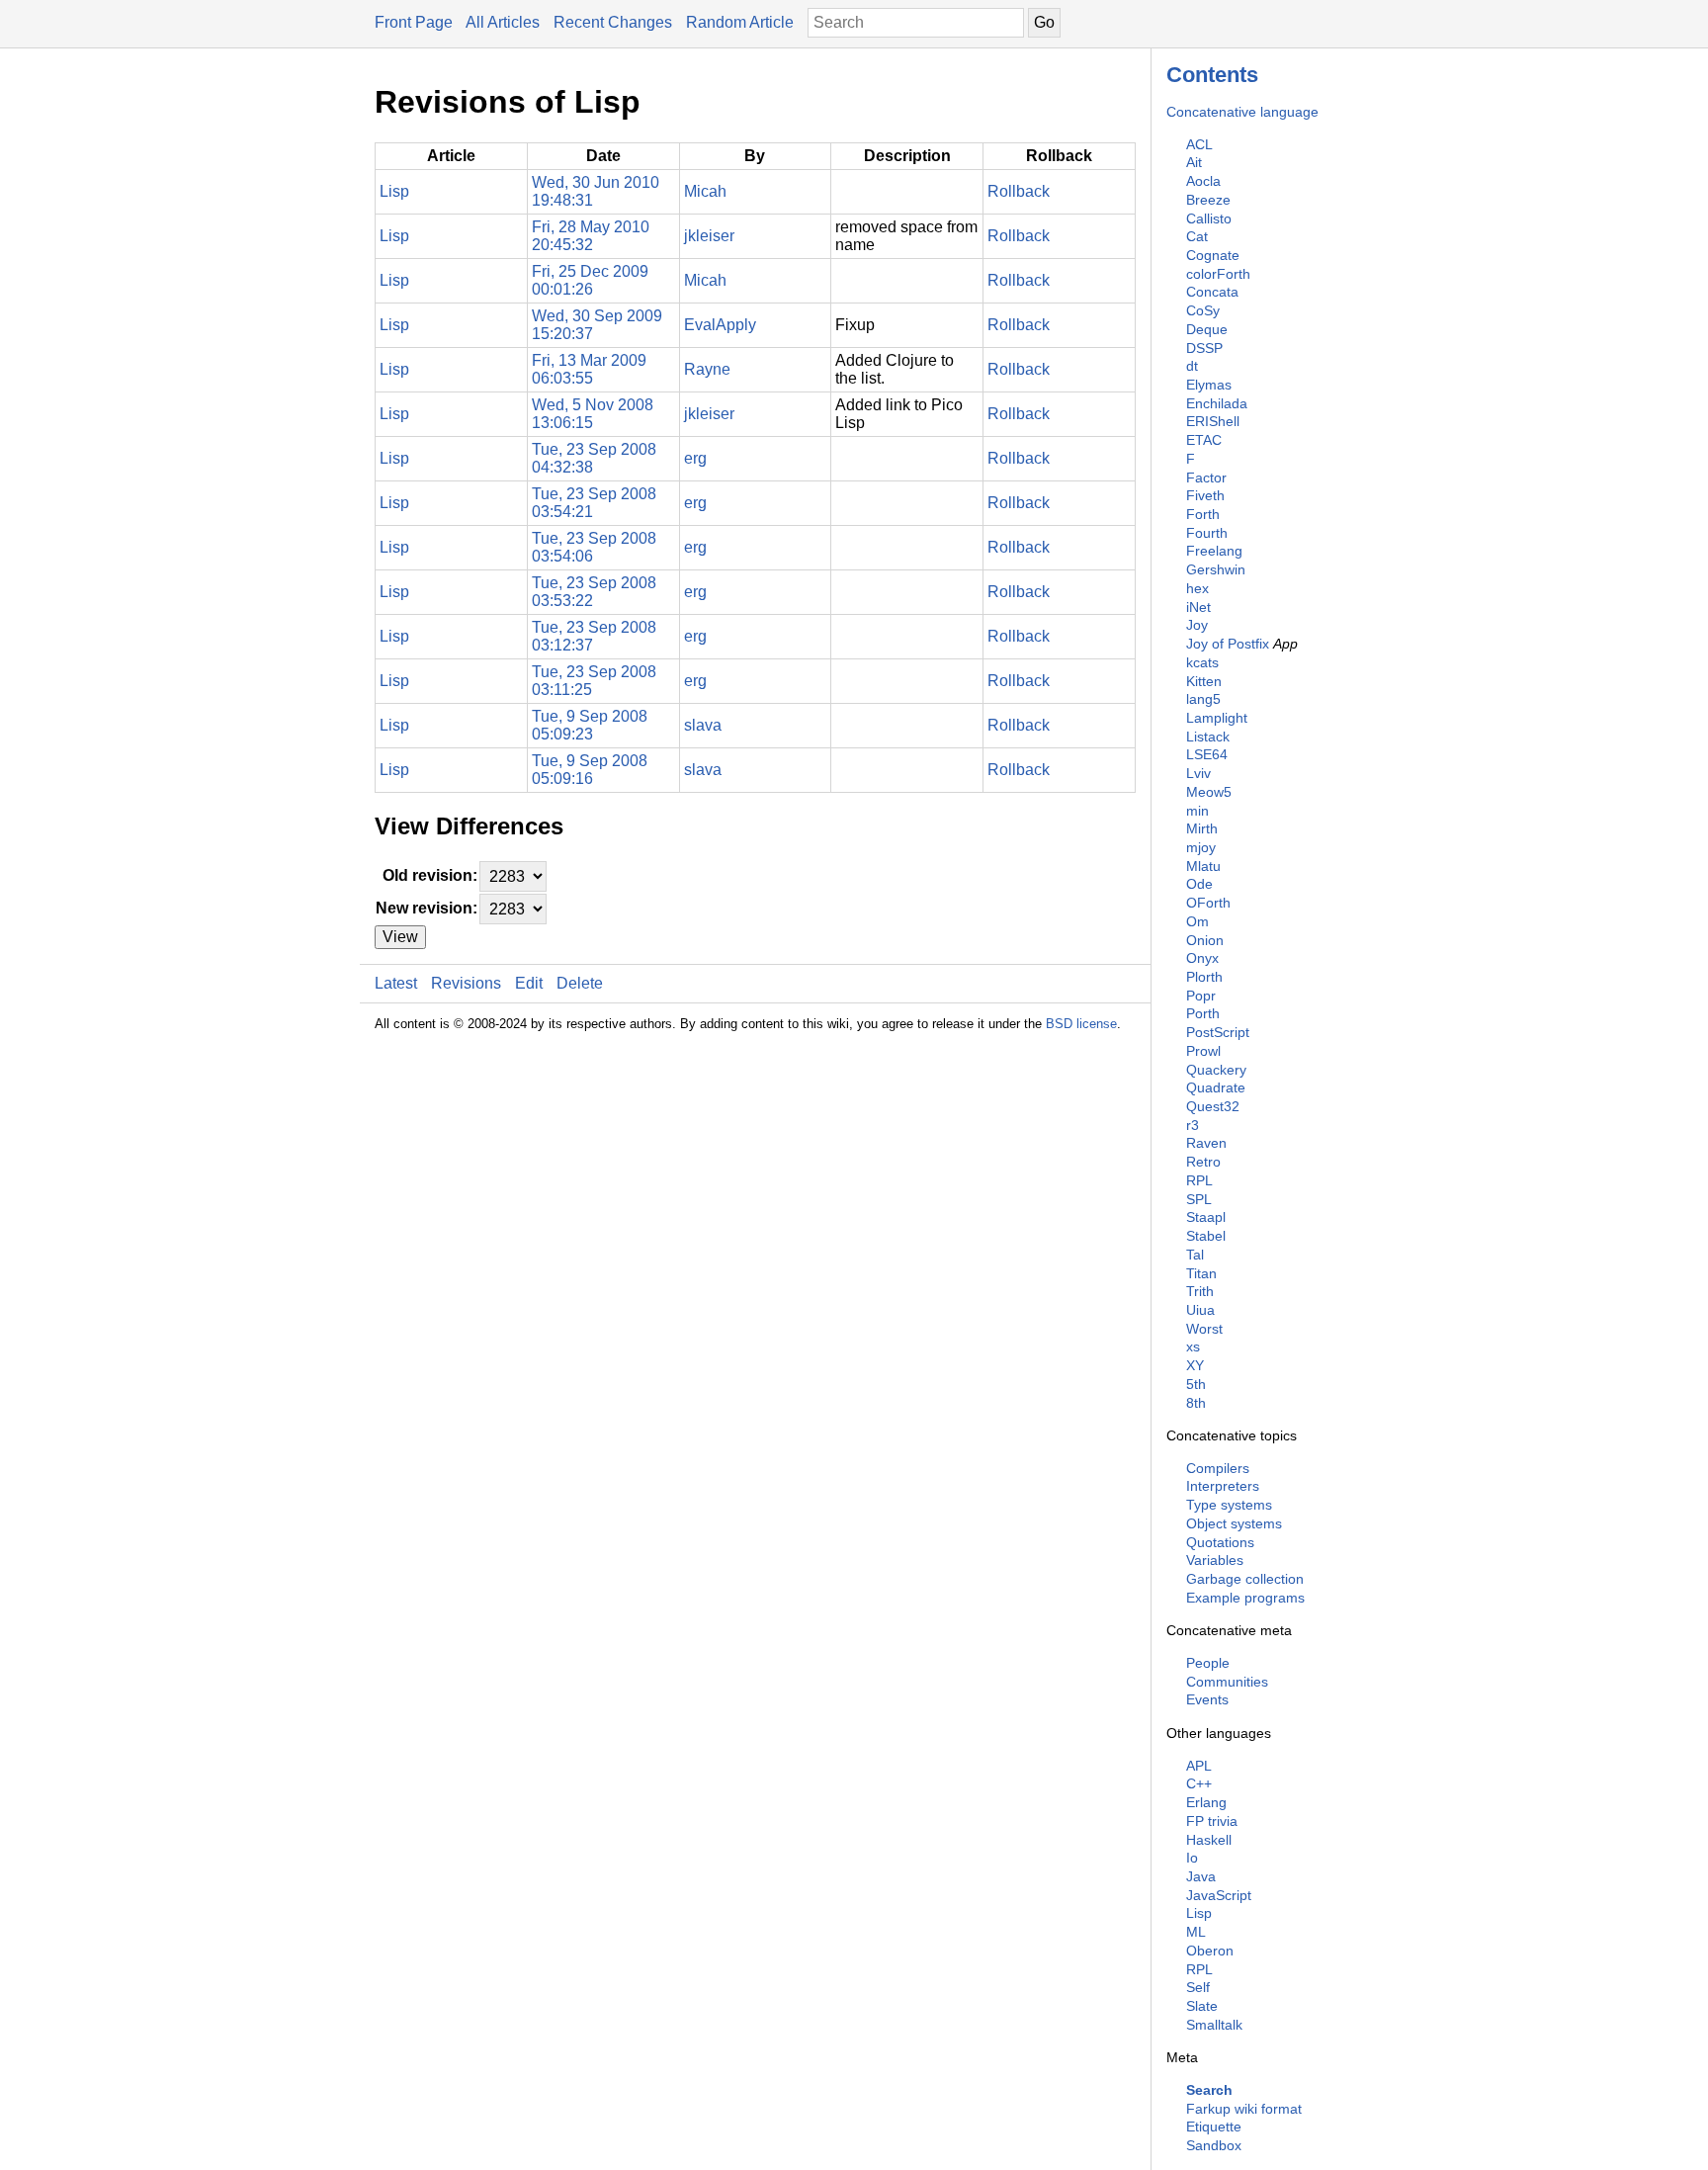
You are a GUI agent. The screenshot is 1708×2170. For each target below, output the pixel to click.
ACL (1199, 144)
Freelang (1214, 551)
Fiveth (1205, 495)
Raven (1206, 1143)
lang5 (1203, 699)
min (1197, 811)
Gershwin (1216, 569)
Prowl (1203, 1051)
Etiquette (1214, 2127)
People (1208, 1663)
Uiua (1200, 1310)
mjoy (1201, 847)
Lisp (1199, 1913)
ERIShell (1213, 421)
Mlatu (1203, 866)
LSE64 (1207, 754)
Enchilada (1217, 403)
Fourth (1207, 533)
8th (1196, 1403)
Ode (1199, 884)
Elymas (1209, 385)
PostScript (1218, 1032)
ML (1196, 1932)
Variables (1215, 1560)
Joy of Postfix (1228, 644)
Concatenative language (1242, 112)
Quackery (1216, 1070)
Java (1201, 1876)
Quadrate (1216, 1087)
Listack (1208, 737)
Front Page (414, 22)
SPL (1199, 1199)
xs (1193, 1346)
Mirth (1202, 828)
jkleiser (709, 236)
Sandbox (1214, 2145)
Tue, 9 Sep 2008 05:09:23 (590, 725)
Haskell (1209, 1840)
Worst (1204, 1329)
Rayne (707, 369)
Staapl (1206, 1217)
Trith (1200, 1291)
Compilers (1218, 1468)
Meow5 (1209, 792)
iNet (1198, 607)
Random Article (740, 22)
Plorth (1204, 977)
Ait (1194, 162)
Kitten (1204, 681)
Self (1198, 1987)
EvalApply (720, 325)
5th (1196, 1384)
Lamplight (1217, 718)
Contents (1212, 75)
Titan (1201, 1273)
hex (1197, 588)
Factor (1206, 477)
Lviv (1198, 773)
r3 (1193, 1125)
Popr (1201, 996)
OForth (1208, 903)
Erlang (1206, 1802)
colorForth (1218, 274)
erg (695, 458)
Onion (1205, 940)
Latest (396, 983)
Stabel (1206, 1236)
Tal (1195, 1255)
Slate (1202, 2006)
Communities (1227, 1682)
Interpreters (1223, 1486)
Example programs (1245, 1598)
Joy (1197, 625)
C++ (1199, 1783)
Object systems (1234, 1523)
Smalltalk (1214, 2025)
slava (703, 725)
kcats (1202, 662)
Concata (1212, 292)
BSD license (1081, 1024)
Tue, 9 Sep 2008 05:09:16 (590, 770)
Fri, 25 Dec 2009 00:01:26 (590, 280)
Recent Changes (613, 22)
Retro (1203, 1162)
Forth (1203, 514)
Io (1192, 1858)
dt (1192, 366)
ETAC (1204, 440)
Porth (1203, 1013)
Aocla (1203, 181)
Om (1197, 921)
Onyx (1202, 958)
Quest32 (1213, 1106)
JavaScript (1219, 1895)
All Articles (503, 22)
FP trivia (1212, 1821)
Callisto (1209, 218)
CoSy (1203, 310)
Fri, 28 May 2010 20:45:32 (591, 236)
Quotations (1220, 1542)
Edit (529, 983)
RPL (1199, 1180)
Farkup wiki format (1244, 2109)
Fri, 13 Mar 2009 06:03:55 (589, 369)
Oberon (1210, 1951)
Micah (705, 191)
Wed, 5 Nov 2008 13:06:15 (593, 414)
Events (1207, 1699)
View (400, 937)
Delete (580, 983)
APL (1199, 1766)
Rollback (1019, 191)
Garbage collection (1245, 1579)
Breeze (1208, 200)
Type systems (1229, 1505)
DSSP (1204, 348)
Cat (1197, 236)
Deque (1207, 329)
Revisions (466, 983)
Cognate (1213, 255)
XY (1195, 1365)
